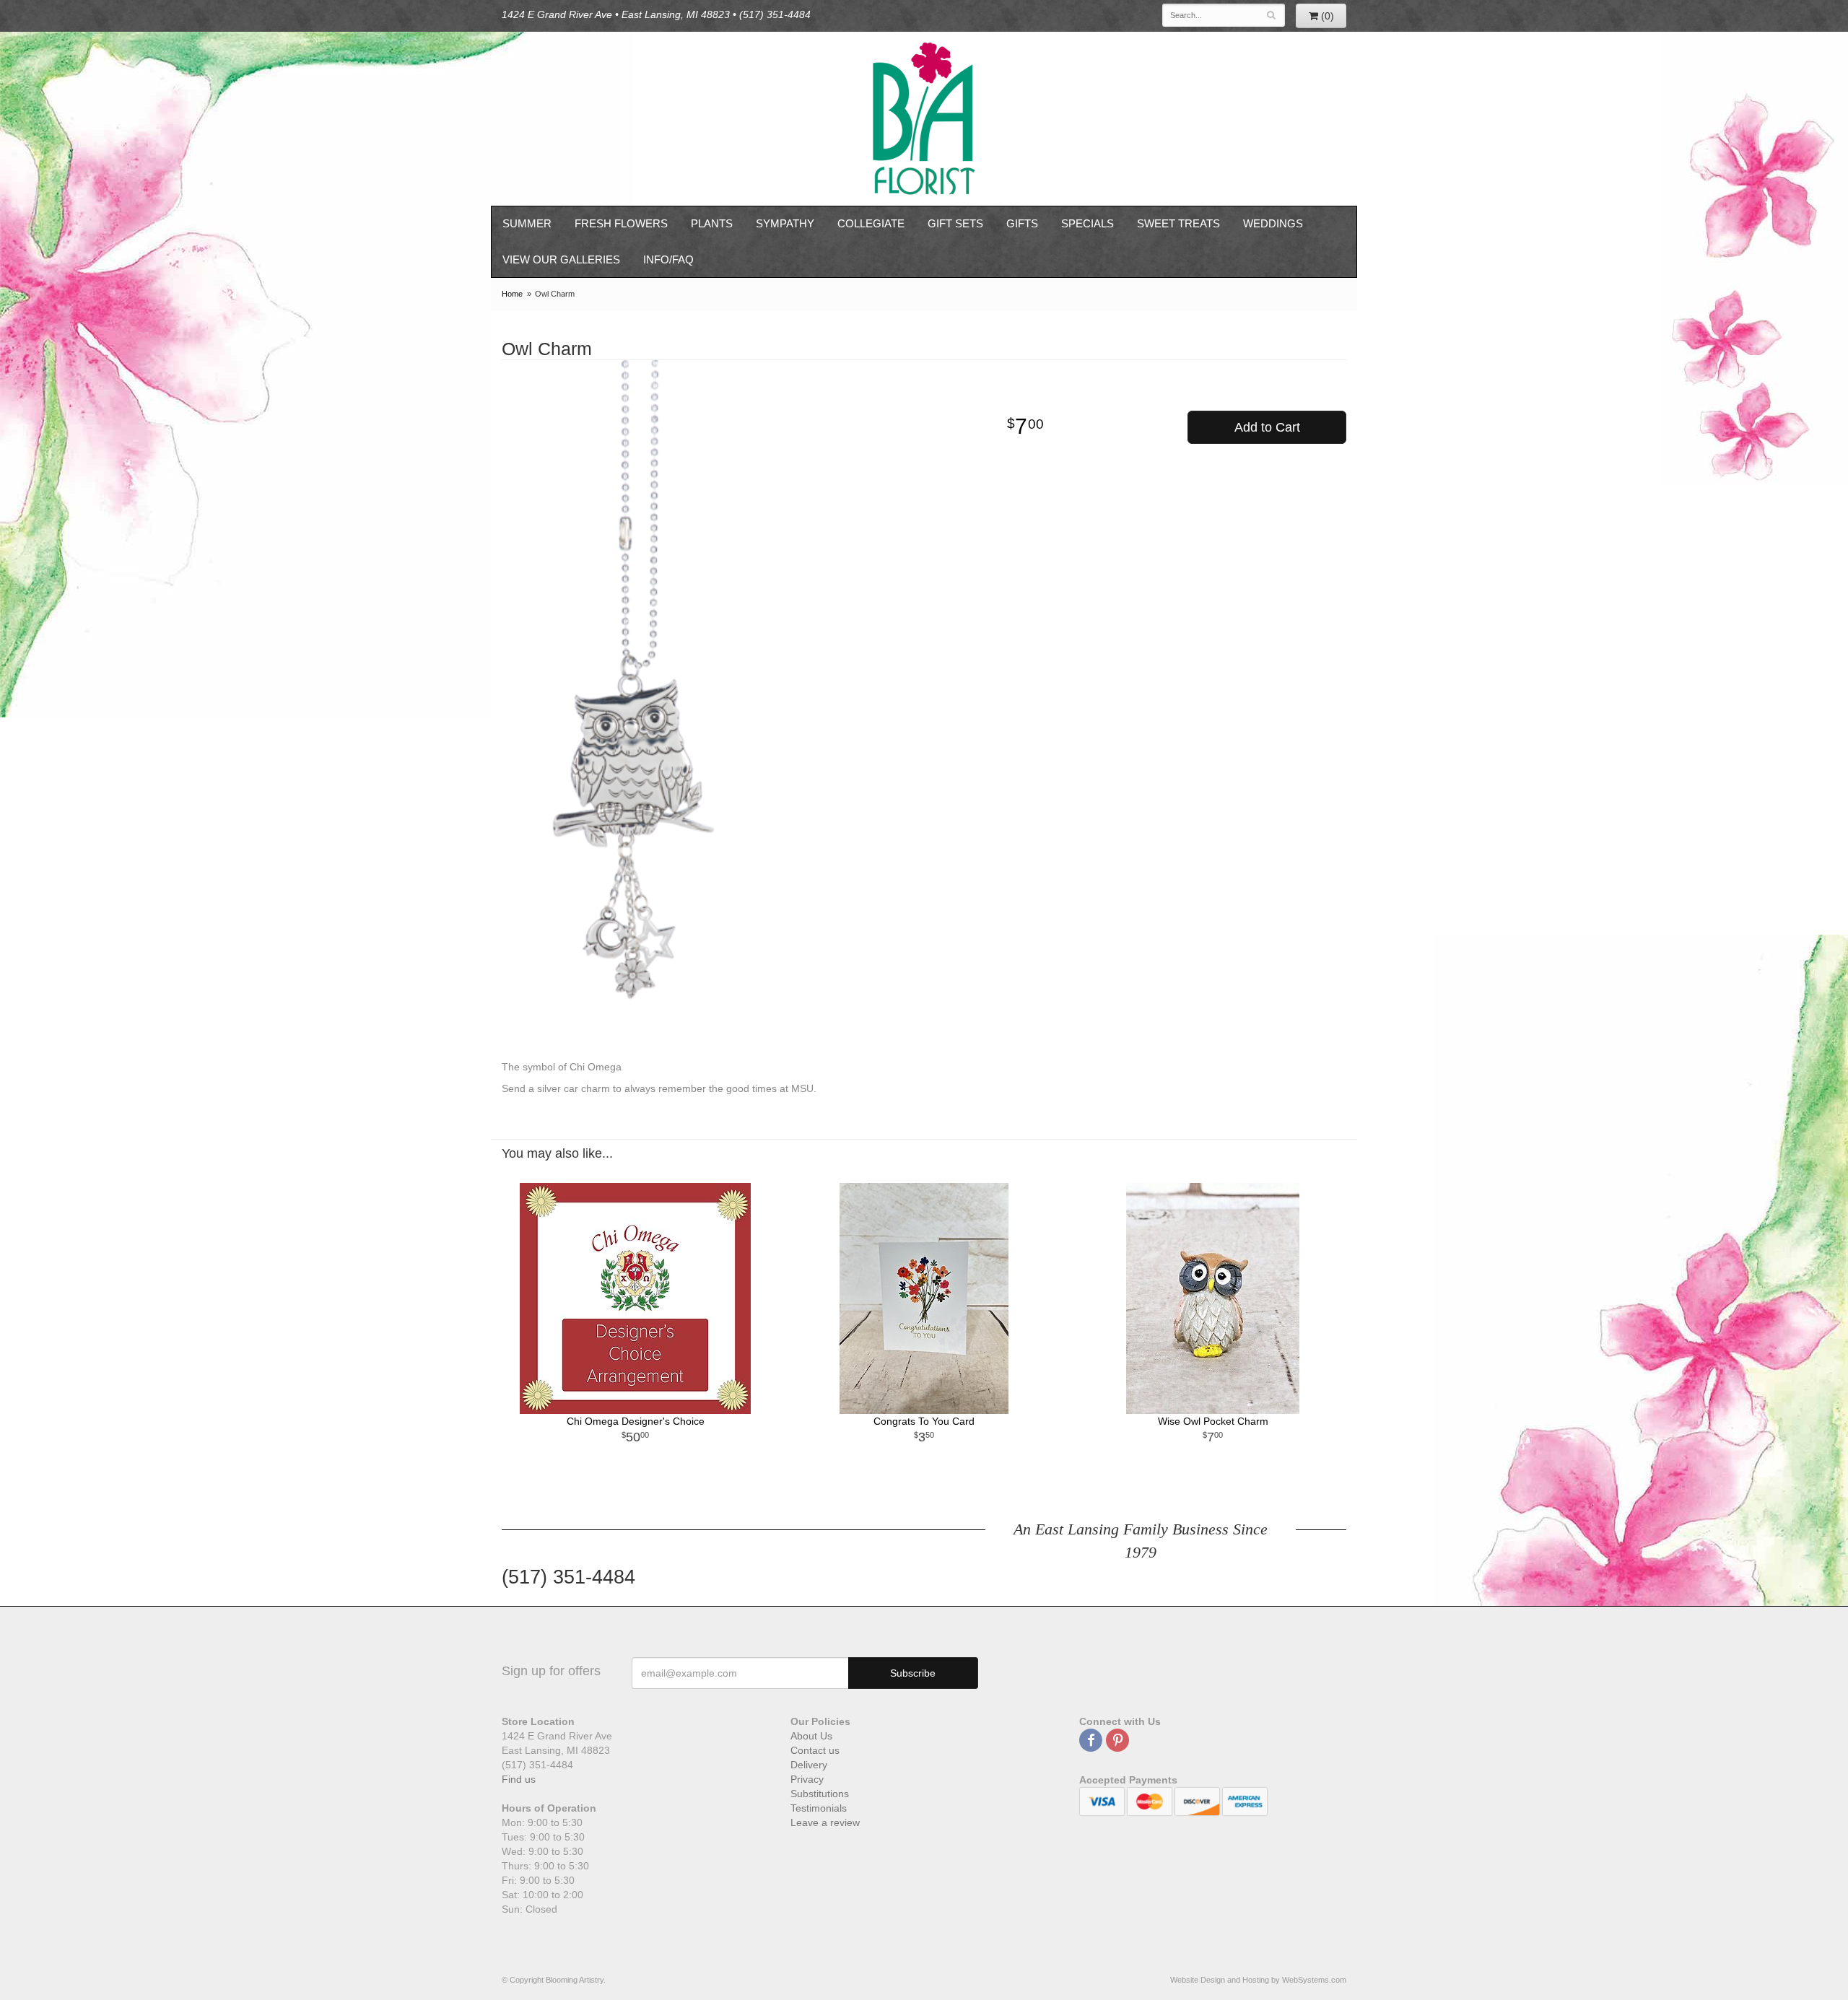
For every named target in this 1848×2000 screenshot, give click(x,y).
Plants (712, 223)
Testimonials (819, 1808)
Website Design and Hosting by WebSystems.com (1258, 1980)
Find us (519, 1779)
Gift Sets (955, 223)
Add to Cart (1267, 427)
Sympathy (785, 223)
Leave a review (825, 1822)
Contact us (815, 1750)
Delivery (809, 1765)
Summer (527, 223)
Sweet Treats (1178, 223)
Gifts (1022, 223)
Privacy (807, 1779)
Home (512, 294)
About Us (811, 1736)
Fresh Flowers (621, 223)
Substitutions (820, 1794)
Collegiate (871, 223)
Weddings (1273, 223)
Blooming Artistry (924, 119)
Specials (1088, 223)
